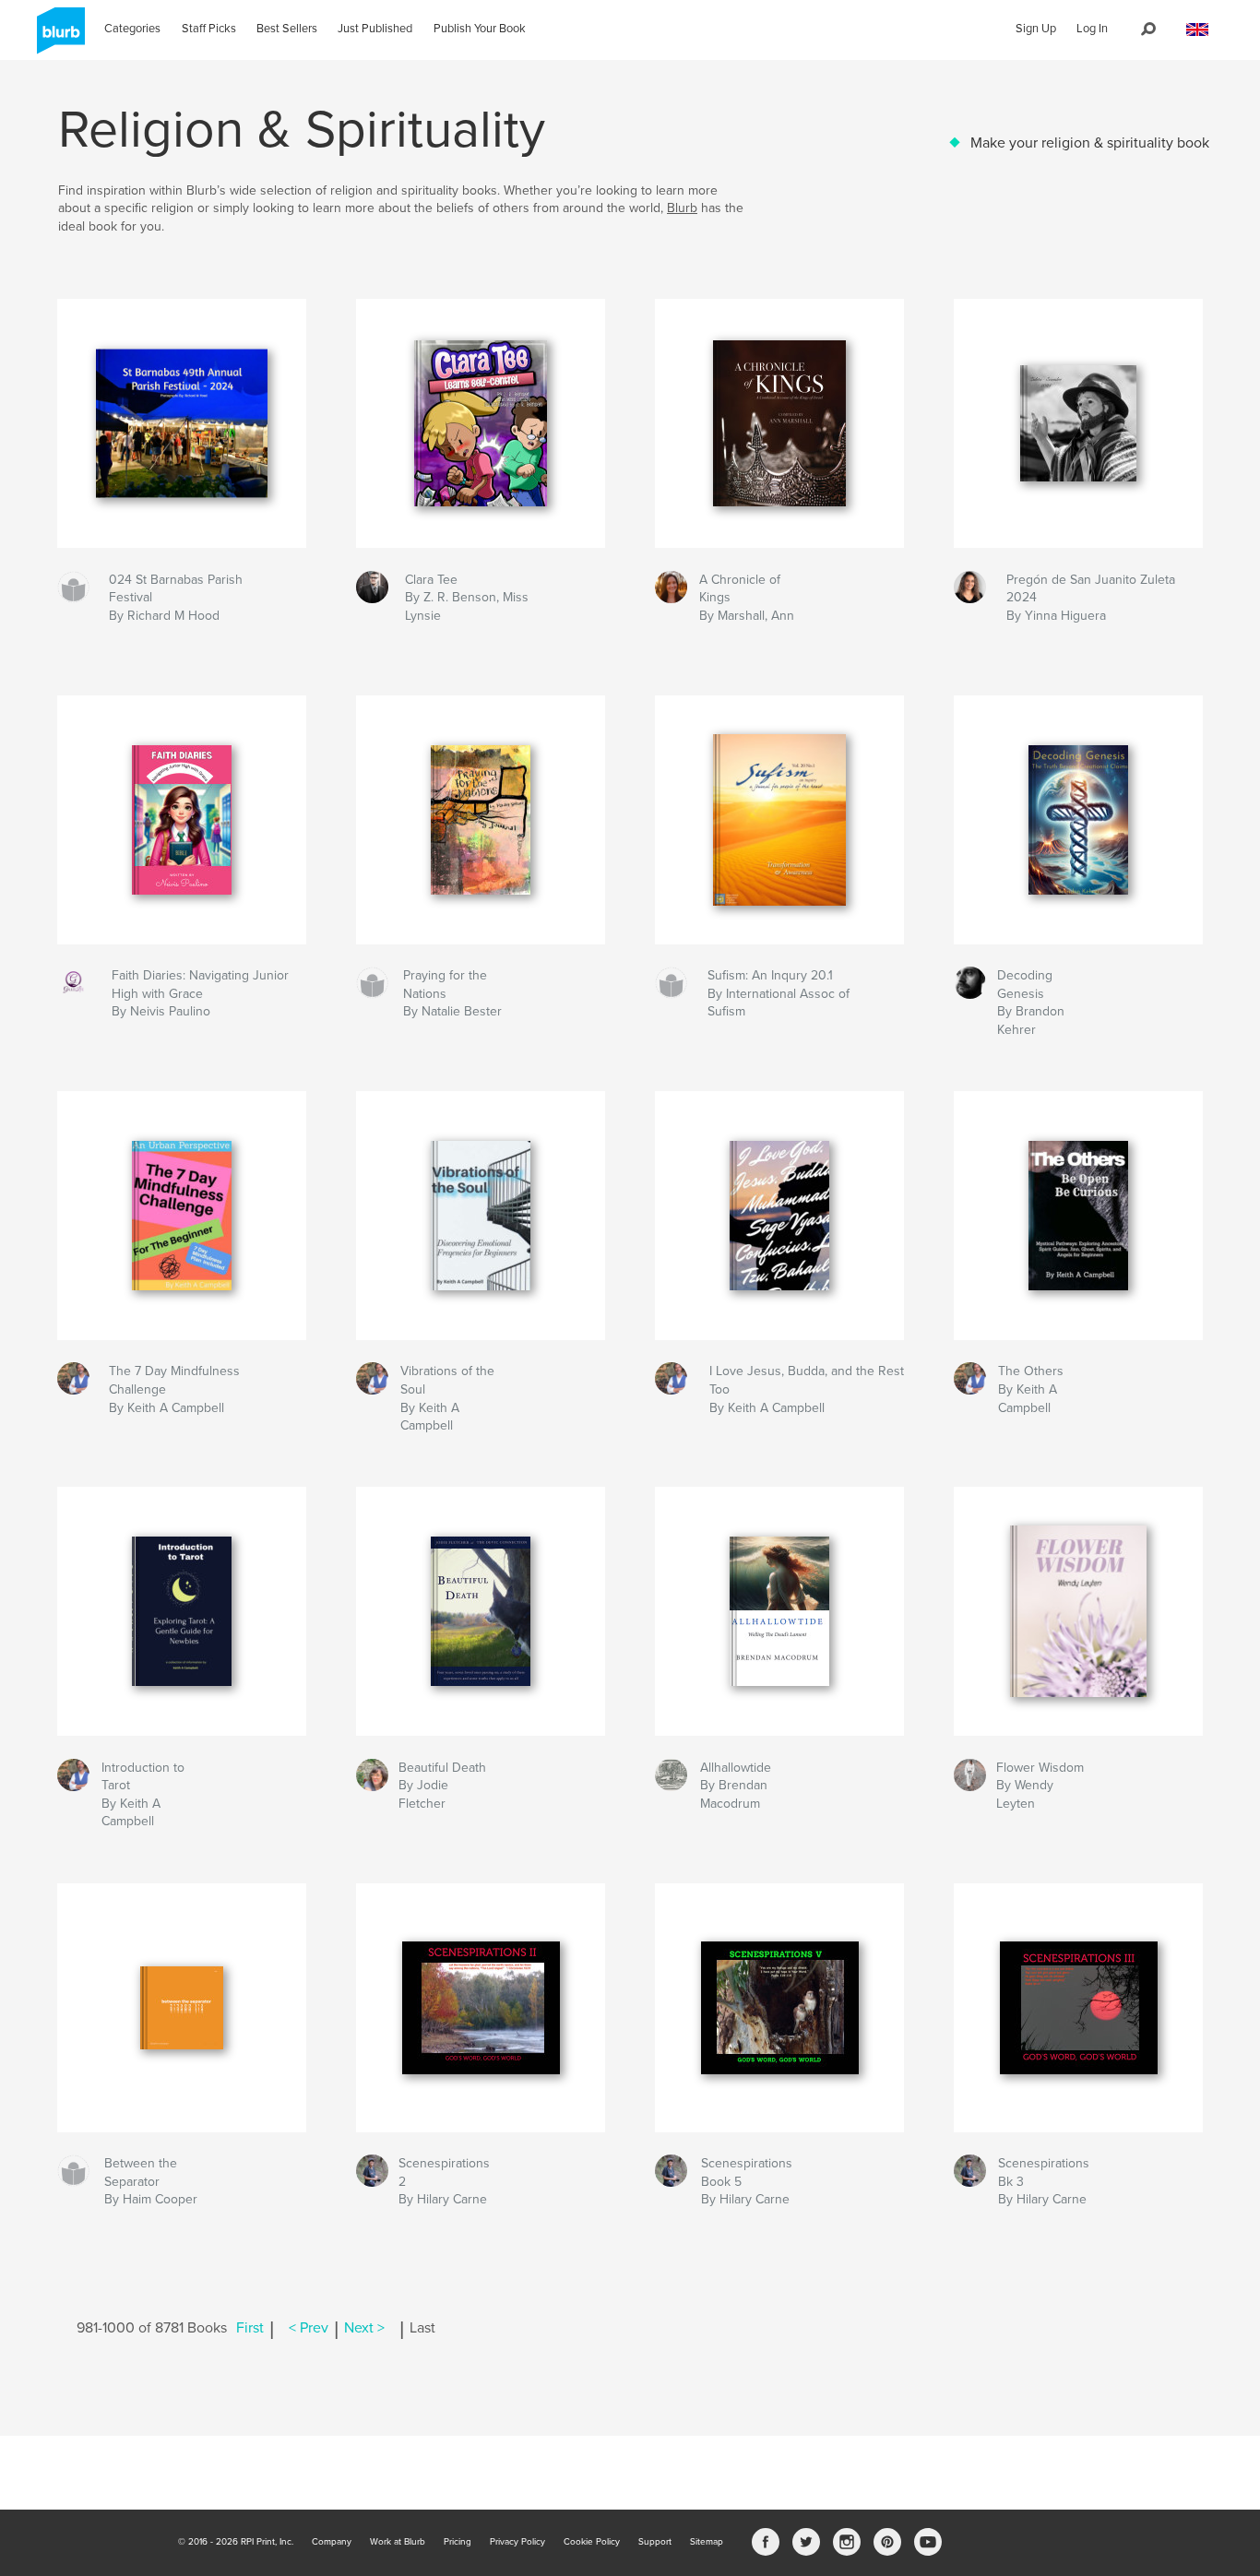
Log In (1092, 29)
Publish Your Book (480, 29)
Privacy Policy (517, 2542)
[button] (1197, 30)
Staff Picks (209, 29)
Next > (364, 2328)
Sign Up (1036, 29)
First (250, 2328)
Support (655, 2542)
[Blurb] (58, 38)
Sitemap (707, 2542)
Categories (132, 29)
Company (332, 2542)
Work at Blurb (398, 2542)
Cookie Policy (592, 2542)
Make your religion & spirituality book (1090, 143)
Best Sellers (287, 29)
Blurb (682, 208)
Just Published (375, 29)
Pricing (458, 2542)
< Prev (309, 2328)
